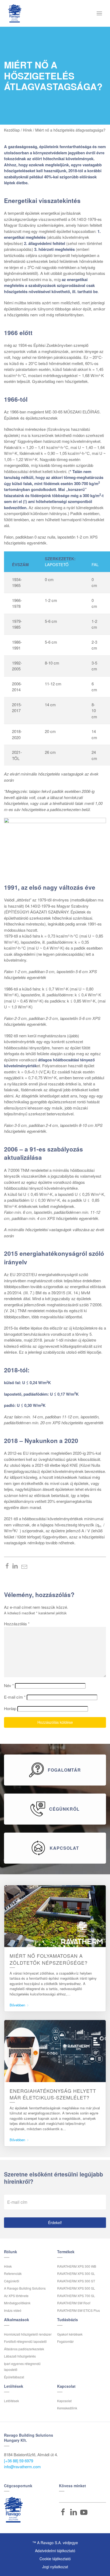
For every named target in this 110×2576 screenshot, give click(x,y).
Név (9, 1685)
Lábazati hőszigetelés (20, 2356)
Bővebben (18, 2005)
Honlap (10, 1708)
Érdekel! (55, 2222)
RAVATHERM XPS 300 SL (76, 2273)
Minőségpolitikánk (17, 2303)
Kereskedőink (67, 2408)
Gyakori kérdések (70, 2334)
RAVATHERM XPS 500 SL (76, 2288)
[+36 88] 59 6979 (19, 2461)
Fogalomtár (65, 2341)
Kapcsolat (64, 2401)
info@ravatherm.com (22, 2466)
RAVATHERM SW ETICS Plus (78, 2310)
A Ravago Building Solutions (25, 2288)
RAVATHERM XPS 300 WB (77, 2266)
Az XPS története (16, 2296)
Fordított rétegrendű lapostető (25, 2341)
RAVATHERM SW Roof (74, 2303)
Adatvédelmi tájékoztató (55, 2551)
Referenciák (13, 2273)
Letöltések (11, 2401)
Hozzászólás (17, 1624)
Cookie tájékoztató (55, 2559)
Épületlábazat (14, 2377)
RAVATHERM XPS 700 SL (76, 2296)
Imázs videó (13, 2310)
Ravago (13, 2510)
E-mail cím (15, 1697)
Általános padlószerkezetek (24, 2349)
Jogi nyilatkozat (55, 2567)
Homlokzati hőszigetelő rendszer (28, 2334)
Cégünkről (12, 2281)
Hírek (8, 2266)
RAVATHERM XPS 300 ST (76, 2281)
